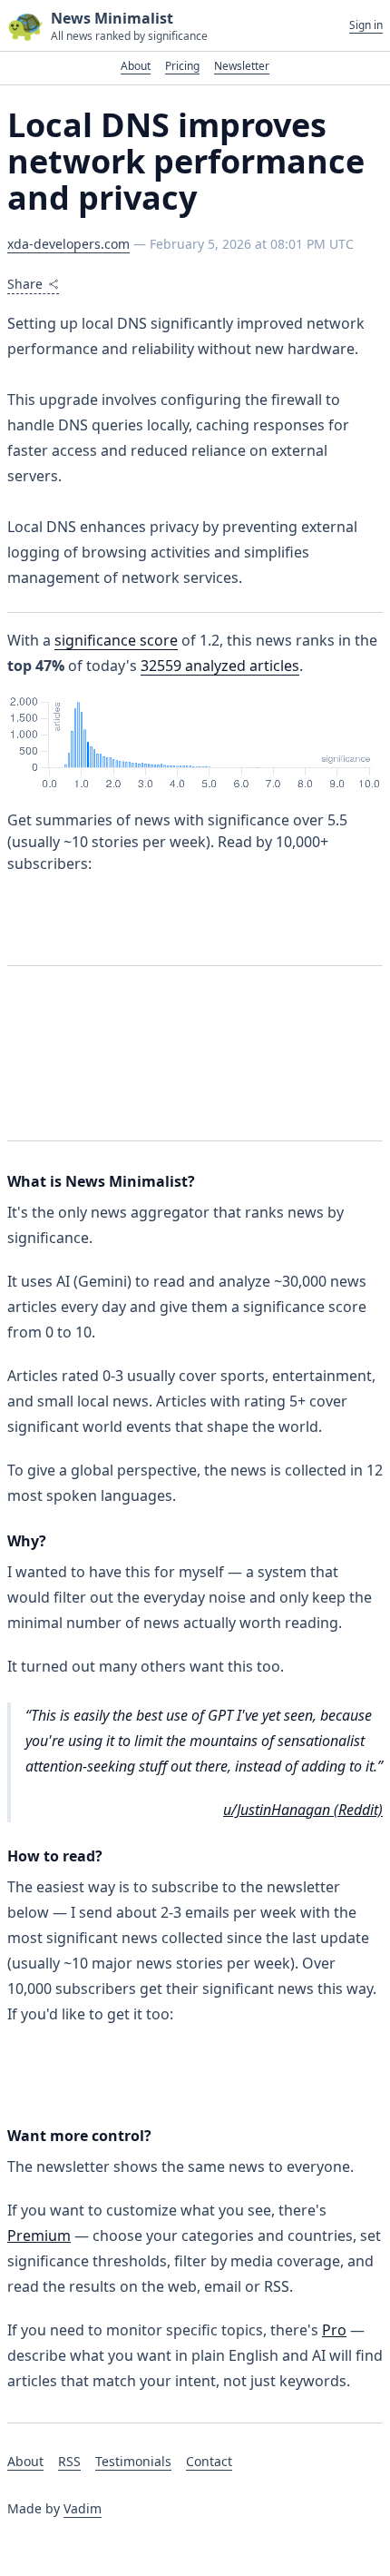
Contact (209, 2461)
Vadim (83, 2508)
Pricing (182, 66)
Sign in (366, 25)
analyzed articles (220, 666)
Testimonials (133, 2461)
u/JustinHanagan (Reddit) (303, 1810)
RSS (69, 2461)
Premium (39, 2235)
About (136, 66)
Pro (334, 2330)
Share (25, 284)
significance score (116, 640)
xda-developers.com (68, 244)
